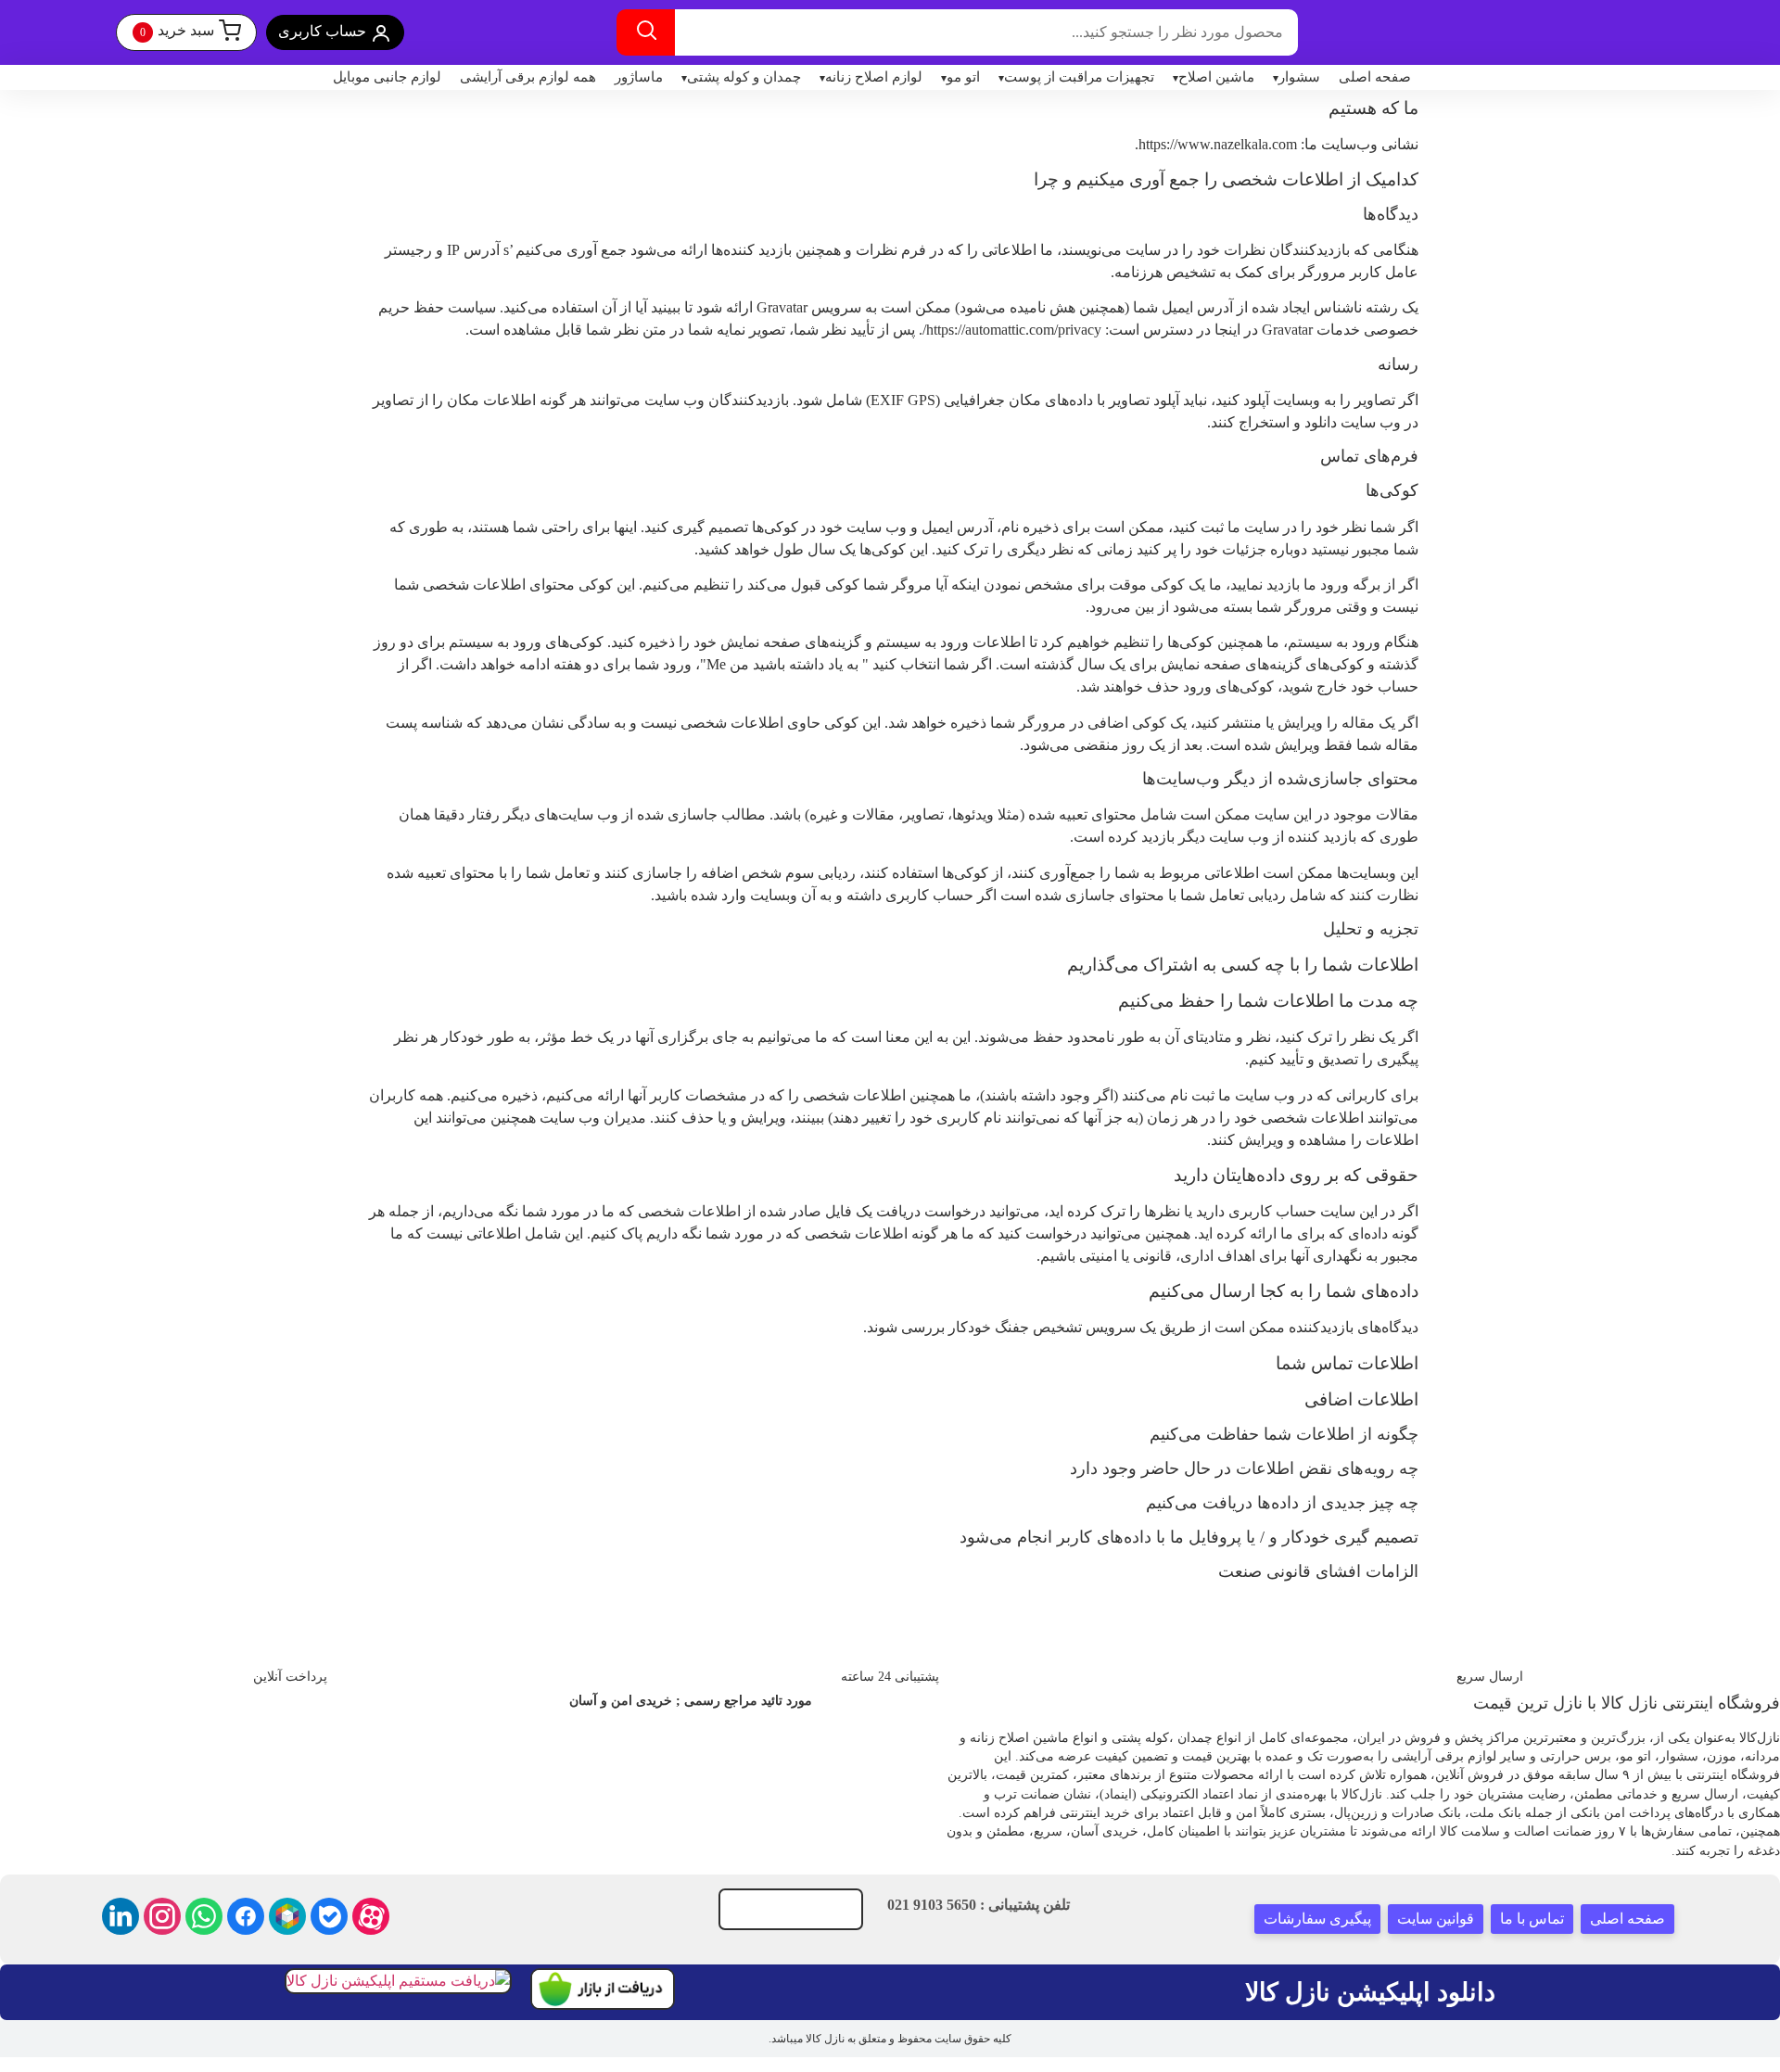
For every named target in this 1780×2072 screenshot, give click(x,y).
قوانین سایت (1436, 1919)
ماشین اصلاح (1216, 77)
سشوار (1299, 77)
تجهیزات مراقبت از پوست (1079, 77)
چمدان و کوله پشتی (744, 77)
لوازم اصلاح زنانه (874, 77)
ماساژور (639, 77)
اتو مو (963, 77)
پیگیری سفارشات (1317, 1919)
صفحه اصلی (1375, 77)
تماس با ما (1532, 1919)
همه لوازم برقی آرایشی (528, 77)
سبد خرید (177, 31)
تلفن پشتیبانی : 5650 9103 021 (979, 1905)
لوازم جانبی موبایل (387, 77)
